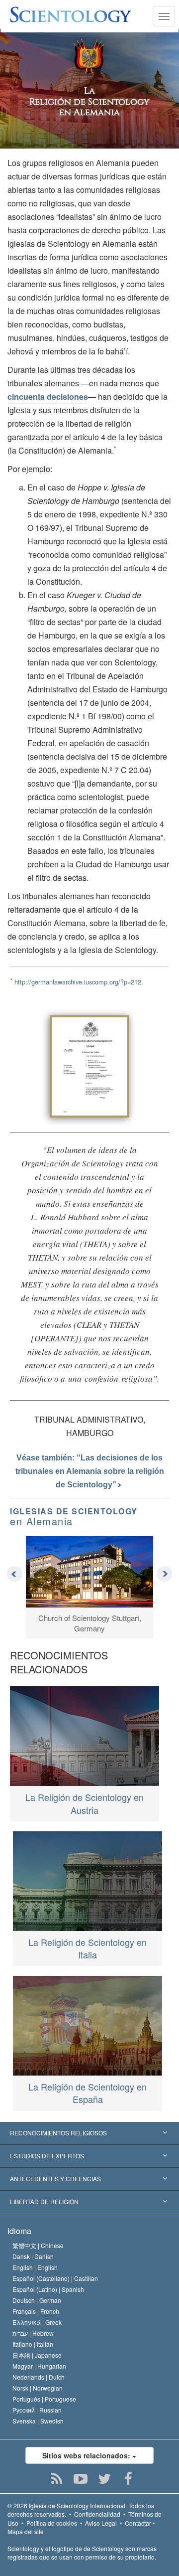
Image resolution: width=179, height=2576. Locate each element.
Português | (44, 2399)
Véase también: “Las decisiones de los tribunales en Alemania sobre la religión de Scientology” (90, 1471)
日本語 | (37, 2355)
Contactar (138, 2523)
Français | (36, 2311)
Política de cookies (52, 2523)
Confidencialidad (97, 2514)
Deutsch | (37, 2300)
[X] (105, 2479)
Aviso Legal (101, 2523)
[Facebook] (129, 2479)
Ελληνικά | (37, 2322)
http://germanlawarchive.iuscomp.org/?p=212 (78, 982)
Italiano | (33, 2344)
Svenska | (38, 2421)
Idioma (19, 2231)
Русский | (37, 2410)
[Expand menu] (89, 2133)
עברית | (33, 2333)
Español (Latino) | (48, 2289)
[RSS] (57, 2479)
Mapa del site (26, 2531)
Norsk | (38, 2388)
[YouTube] (81, 2479)
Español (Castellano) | (55, 2278)
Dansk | (33, 2256)
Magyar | (39, 2366)
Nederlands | (39, 2377)
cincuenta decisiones (48, 397)
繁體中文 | (38, 2245)
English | (35, 2267)
